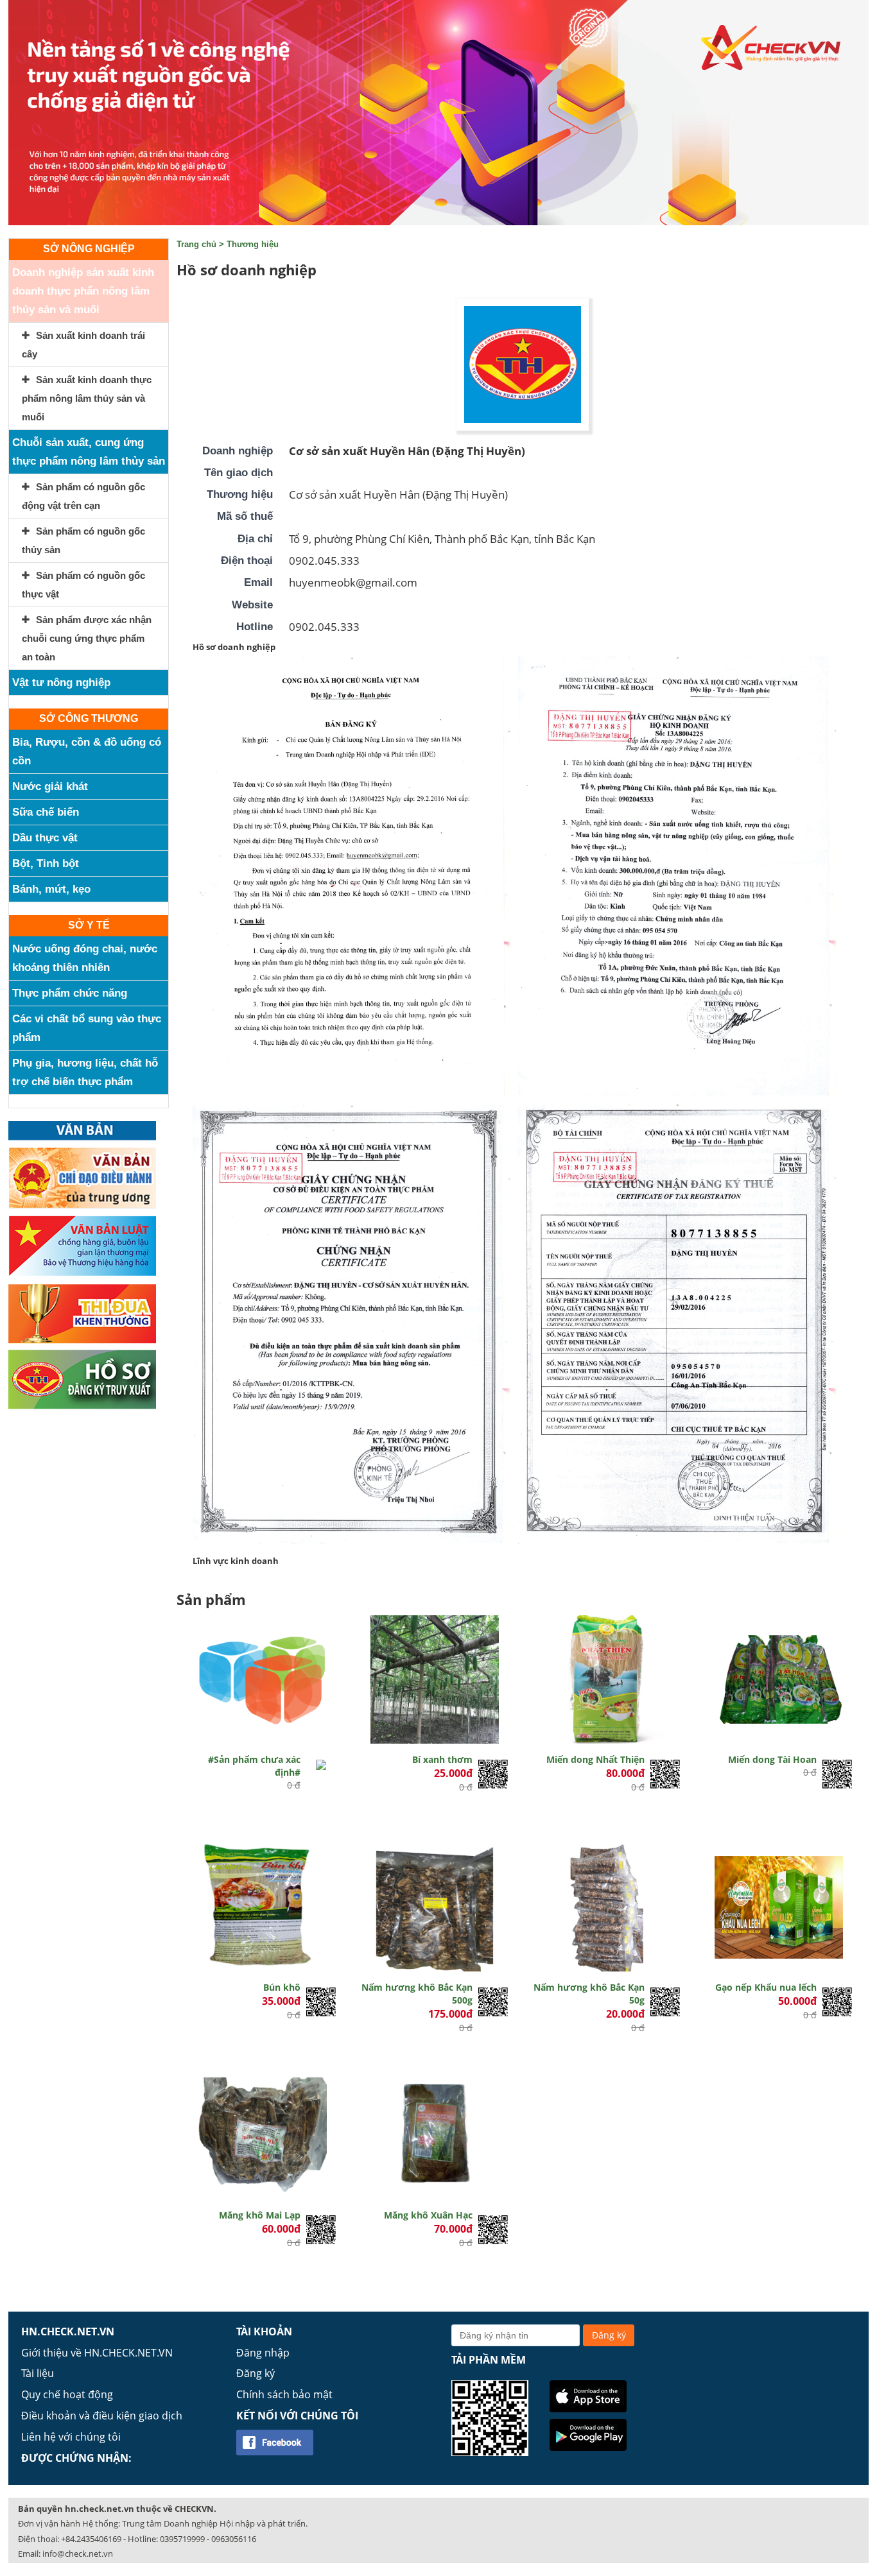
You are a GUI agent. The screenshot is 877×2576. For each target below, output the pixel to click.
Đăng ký (256, 2373)
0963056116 (234, 2539)
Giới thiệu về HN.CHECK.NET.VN (97, 2353)
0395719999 (182, 2539)
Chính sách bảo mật (284, 2394)
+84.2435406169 (91, 2539)
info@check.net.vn (78, 2554)
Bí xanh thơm (442, 1759)
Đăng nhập (263, 2353)
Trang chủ (196, 244)
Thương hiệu (253, 244)
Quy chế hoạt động (67, 2394)
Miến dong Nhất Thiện (595, 1759)
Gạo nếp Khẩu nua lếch (766, 1987)
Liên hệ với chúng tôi (71, 2437)
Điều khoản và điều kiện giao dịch (102, 2416)
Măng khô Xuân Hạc (428, 2215)
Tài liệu (38, 2373)
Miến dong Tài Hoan (772, 1759)
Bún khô (282, 1987)
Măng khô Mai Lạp (260, 2215)
